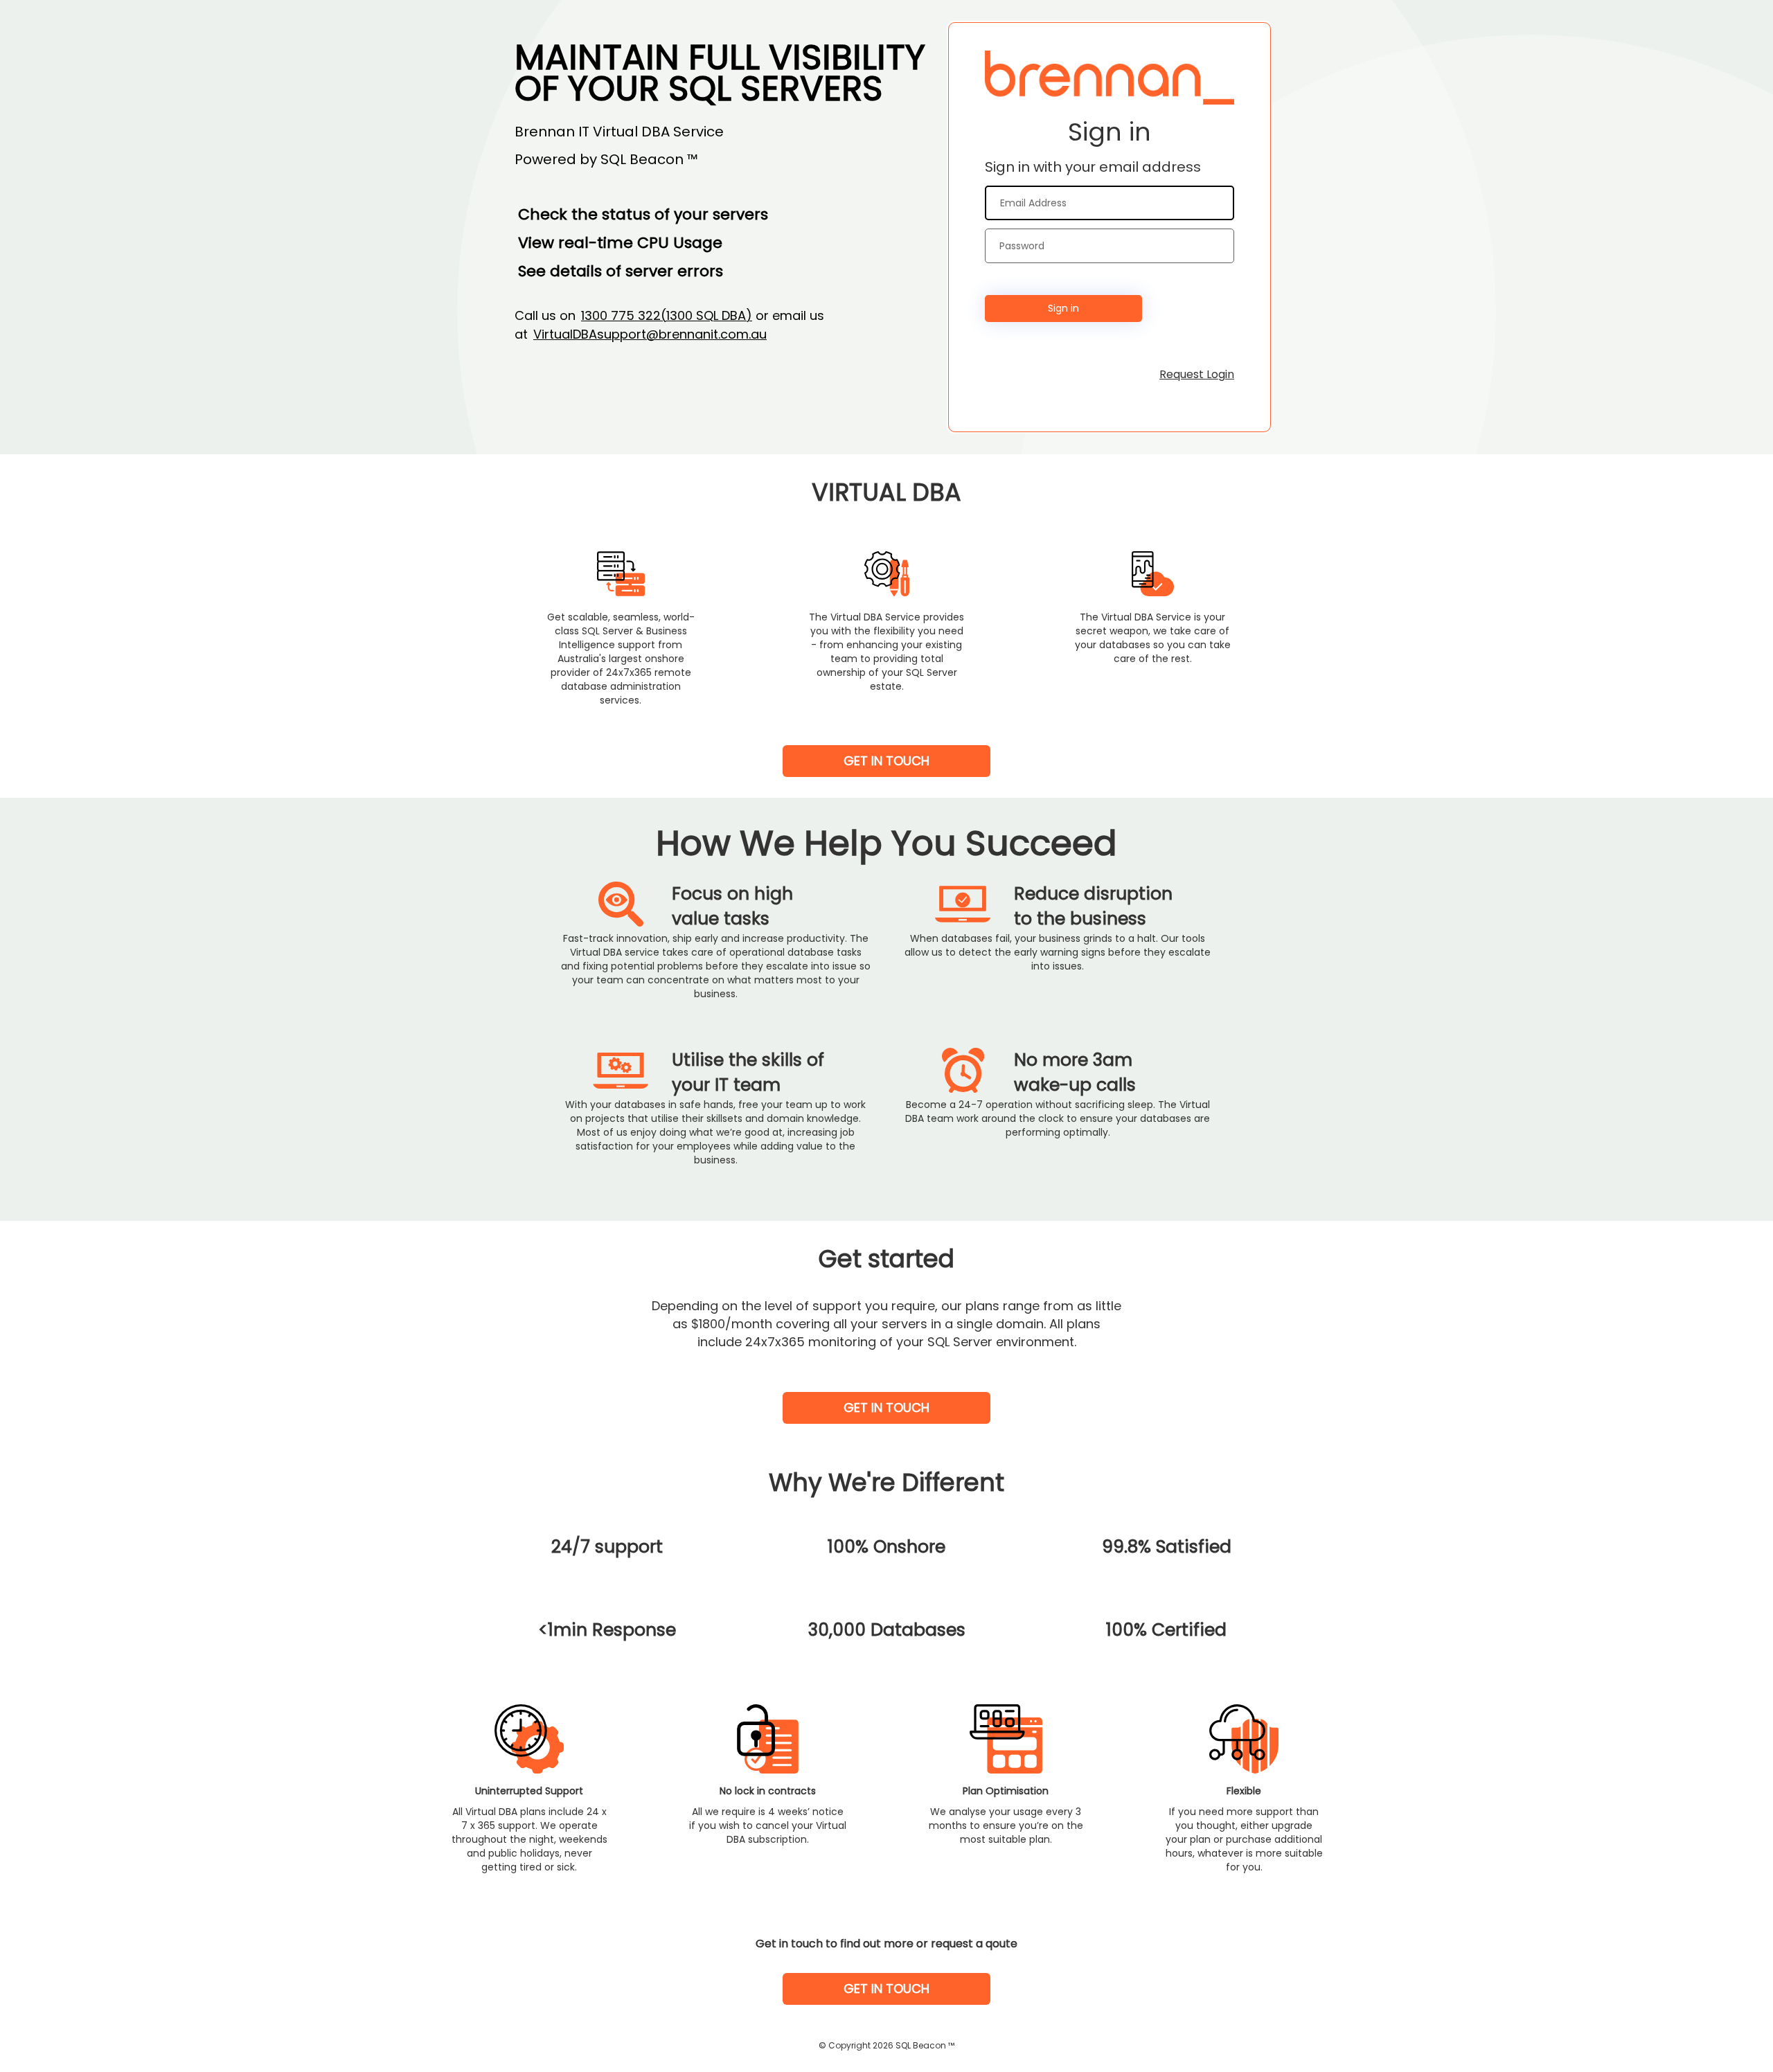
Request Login (1197, 374)
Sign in (1063, 308)
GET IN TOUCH (886, 761)
